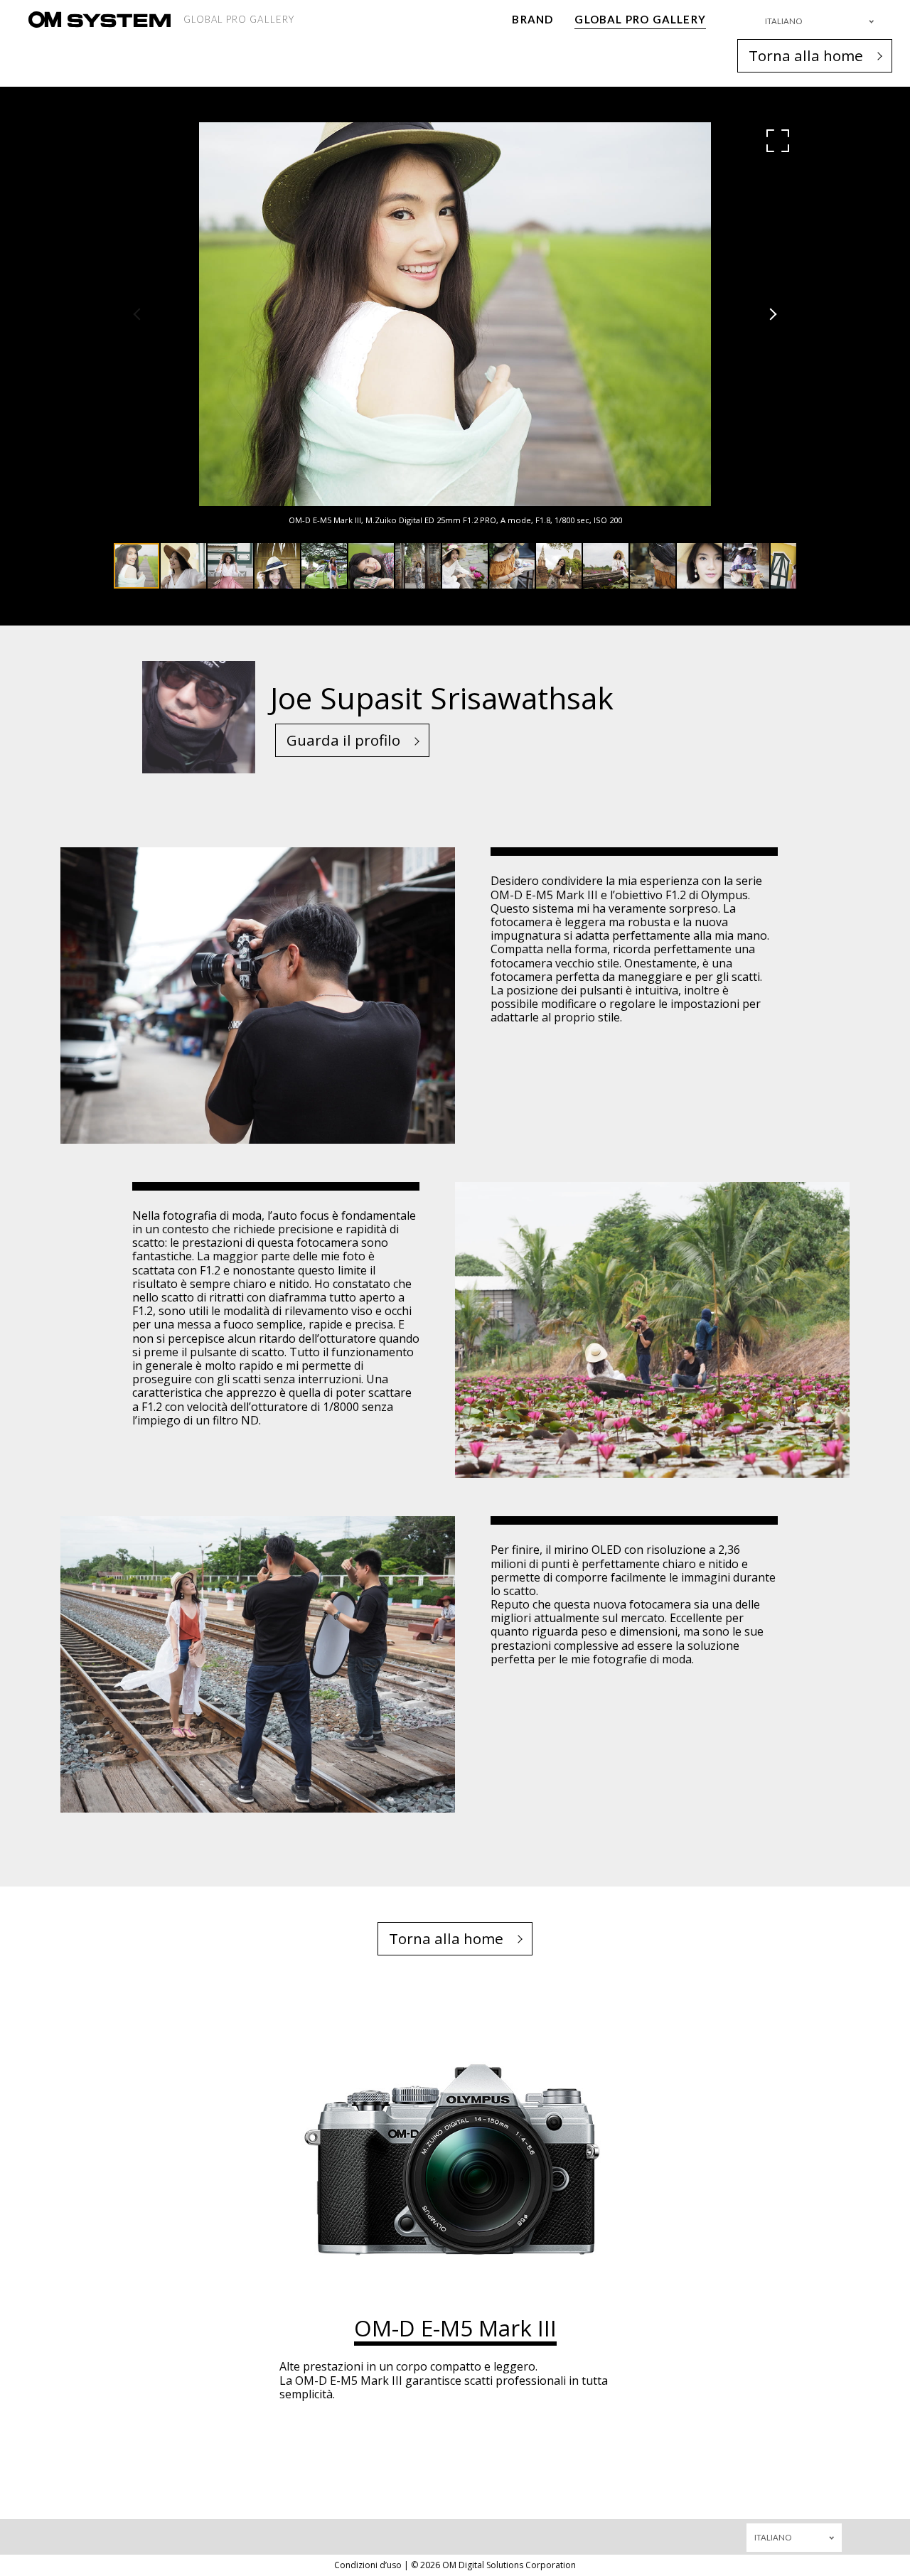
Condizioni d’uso (368, 2565)
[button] (778, 141)
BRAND (532, 19)
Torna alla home (806, 55)
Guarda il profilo (343, 740)
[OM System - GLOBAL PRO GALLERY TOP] (100, 20)
